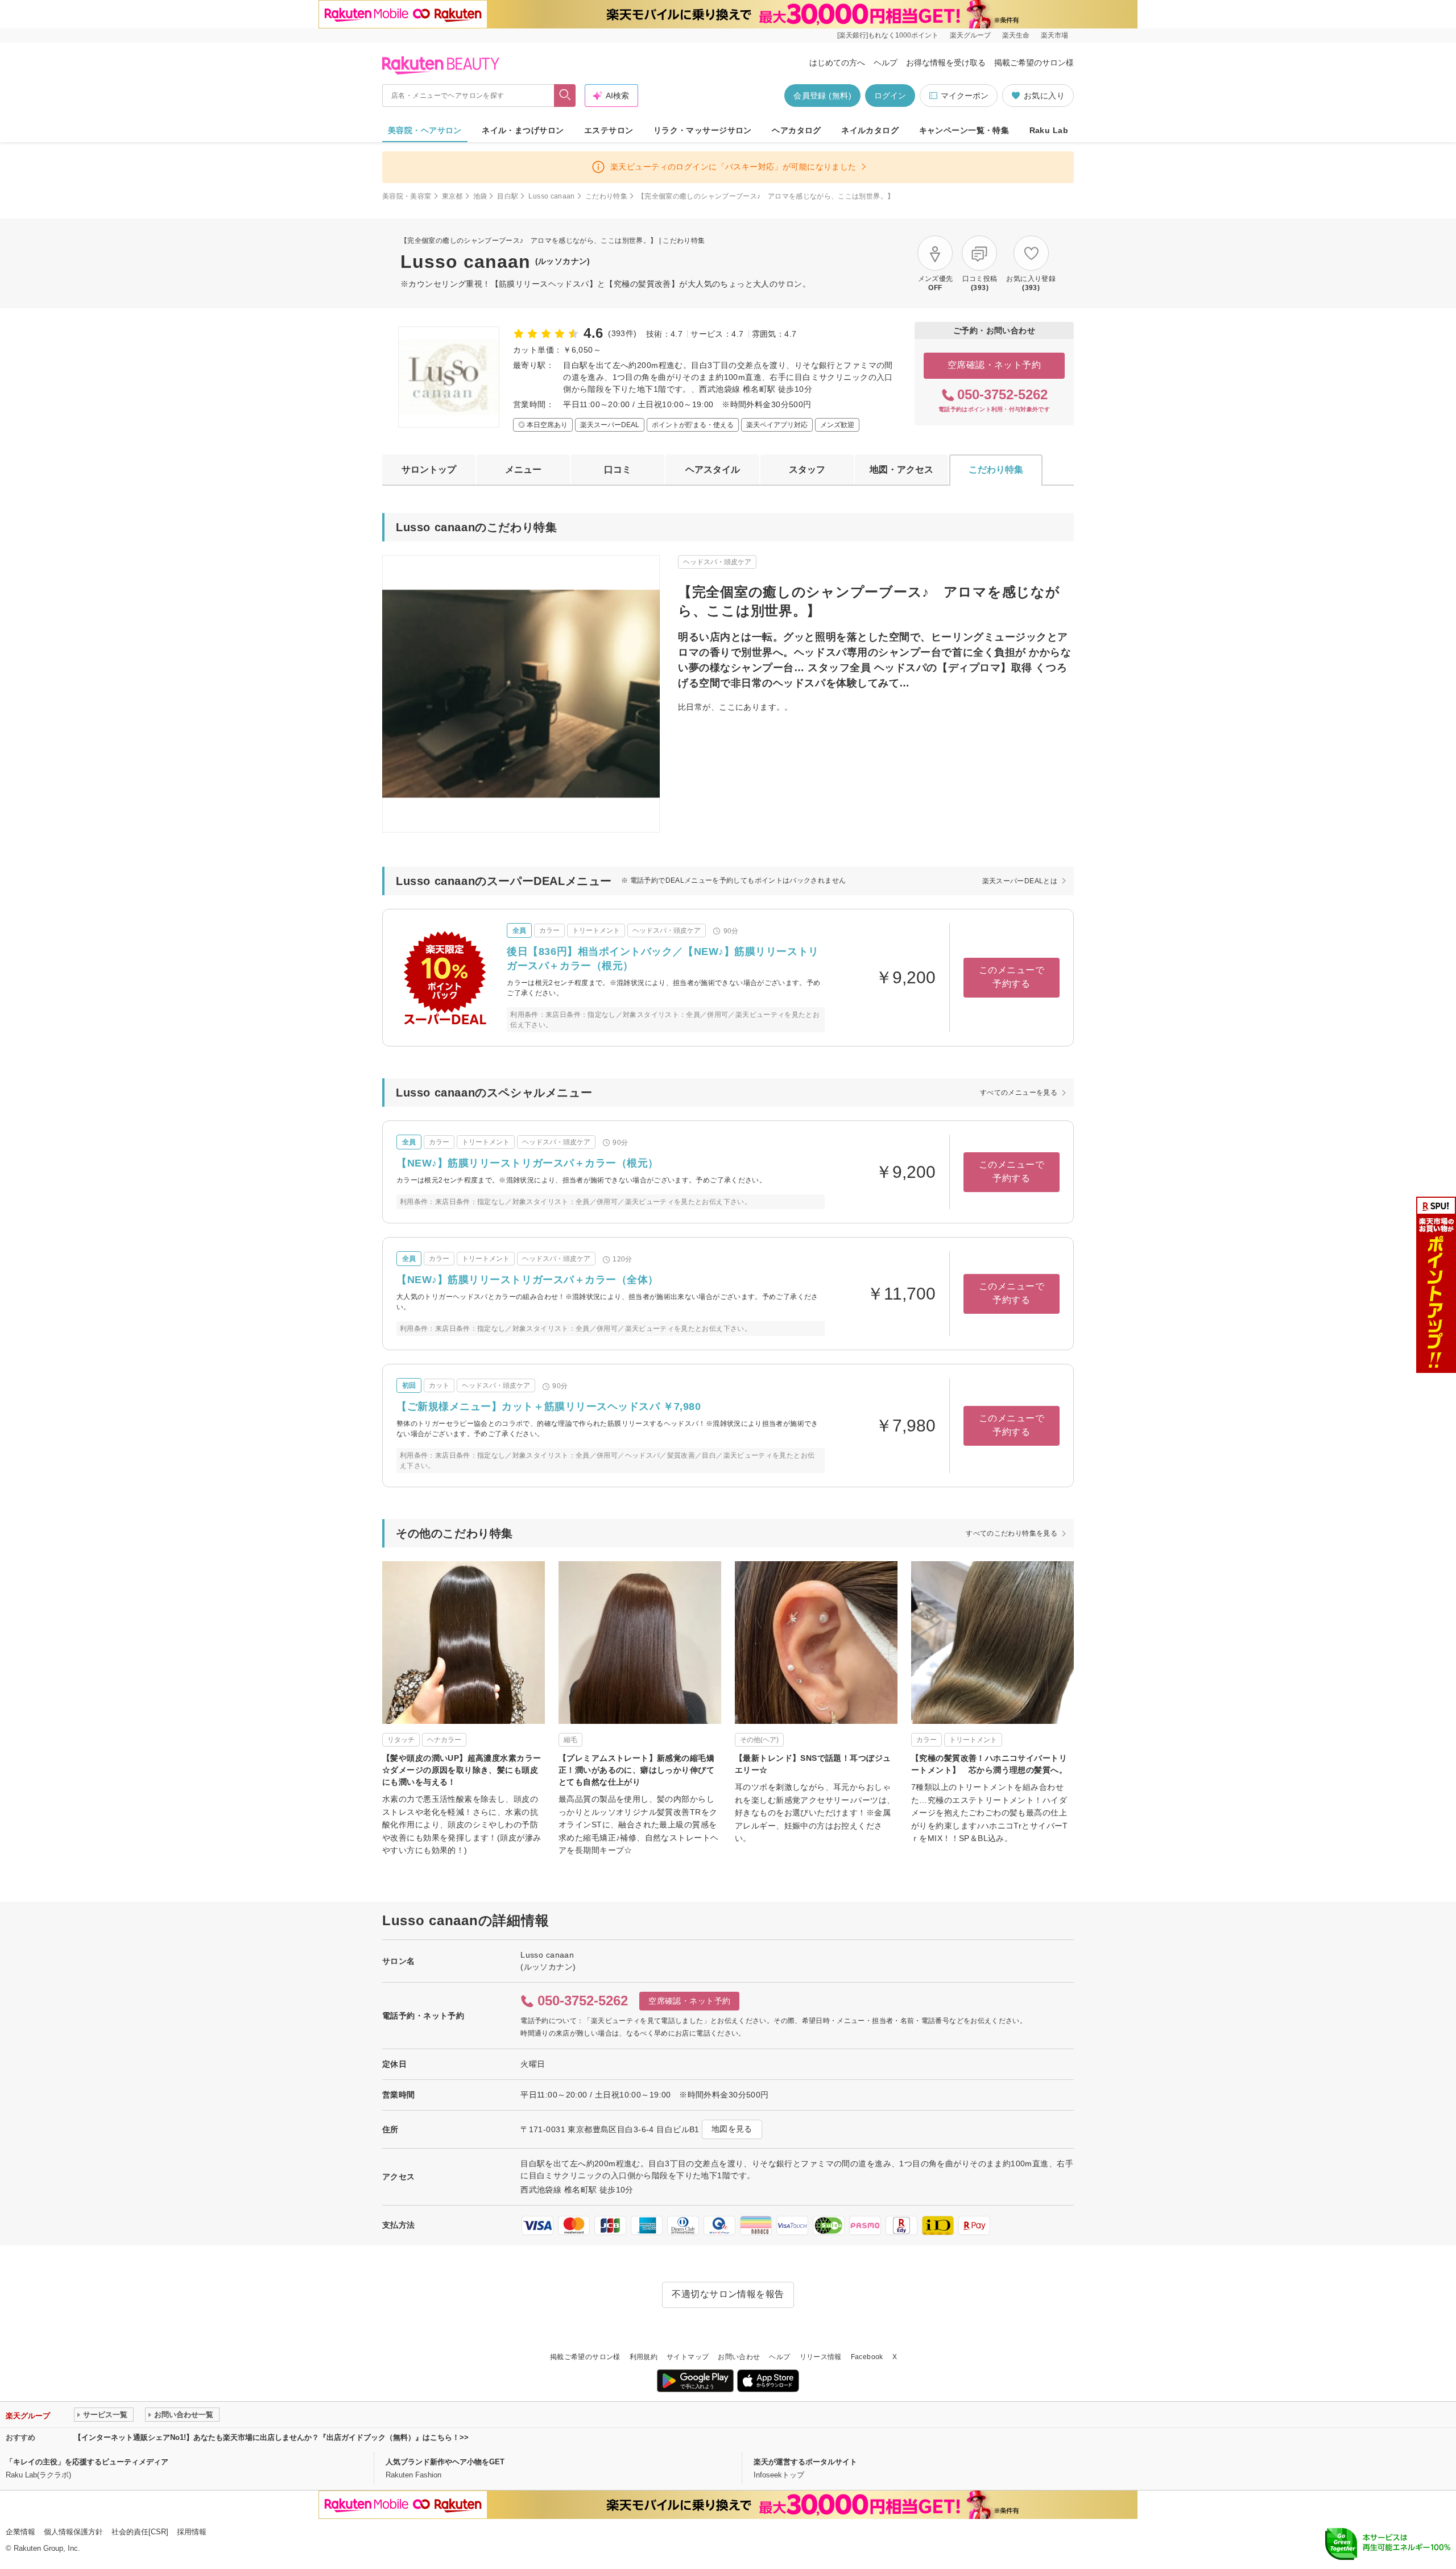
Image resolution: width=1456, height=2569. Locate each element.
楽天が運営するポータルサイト (805, 2462)
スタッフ (807, 469)
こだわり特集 (606, 196)
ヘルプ (886, 63)
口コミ (618, 469)
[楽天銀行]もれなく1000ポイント (888, 35)
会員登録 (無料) (822, 96)
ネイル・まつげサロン (523, 130)
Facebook (867, 2357)
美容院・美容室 (407, 196)
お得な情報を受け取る (946, 63)
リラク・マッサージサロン (703, 130)
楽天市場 (1054, 35)
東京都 (452, 196)
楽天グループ (970, 35)
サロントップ (429, 469)
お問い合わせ (739, 2357)
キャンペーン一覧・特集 (964, 130)
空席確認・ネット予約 (994, 365)
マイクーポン (965, 96)
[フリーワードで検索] (565, 96)
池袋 (480, 196)
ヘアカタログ (797, 130)
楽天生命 (1016, 35)
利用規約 (644, 2357)
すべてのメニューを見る (1019, 1093)
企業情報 (20, 2532)
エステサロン (609, 130)
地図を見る (732, 2129)
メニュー (523, 469)
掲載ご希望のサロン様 (1034, 63)
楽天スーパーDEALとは (1020, 881)
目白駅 (508, 196)
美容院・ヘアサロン (425, 130)
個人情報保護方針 (73, 2532)
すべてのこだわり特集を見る (1012, 1533)
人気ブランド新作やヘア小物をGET (445, 2462)
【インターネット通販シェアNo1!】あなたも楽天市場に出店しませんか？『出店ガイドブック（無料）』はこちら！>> (271, 2437)
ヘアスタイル (713, 469)
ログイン (890, 96)
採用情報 (192, 2532)
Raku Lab (1049, 130)
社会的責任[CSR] (140, 2532)
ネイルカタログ (870, 130)
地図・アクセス (901, 469)
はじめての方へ (837, 63)
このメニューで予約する (1012, 977)
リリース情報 (821, 2357)
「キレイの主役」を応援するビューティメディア (87, 2462)
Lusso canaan (551, 196)
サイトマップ (688, 2357)
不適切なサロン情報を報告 (728, 2294)
